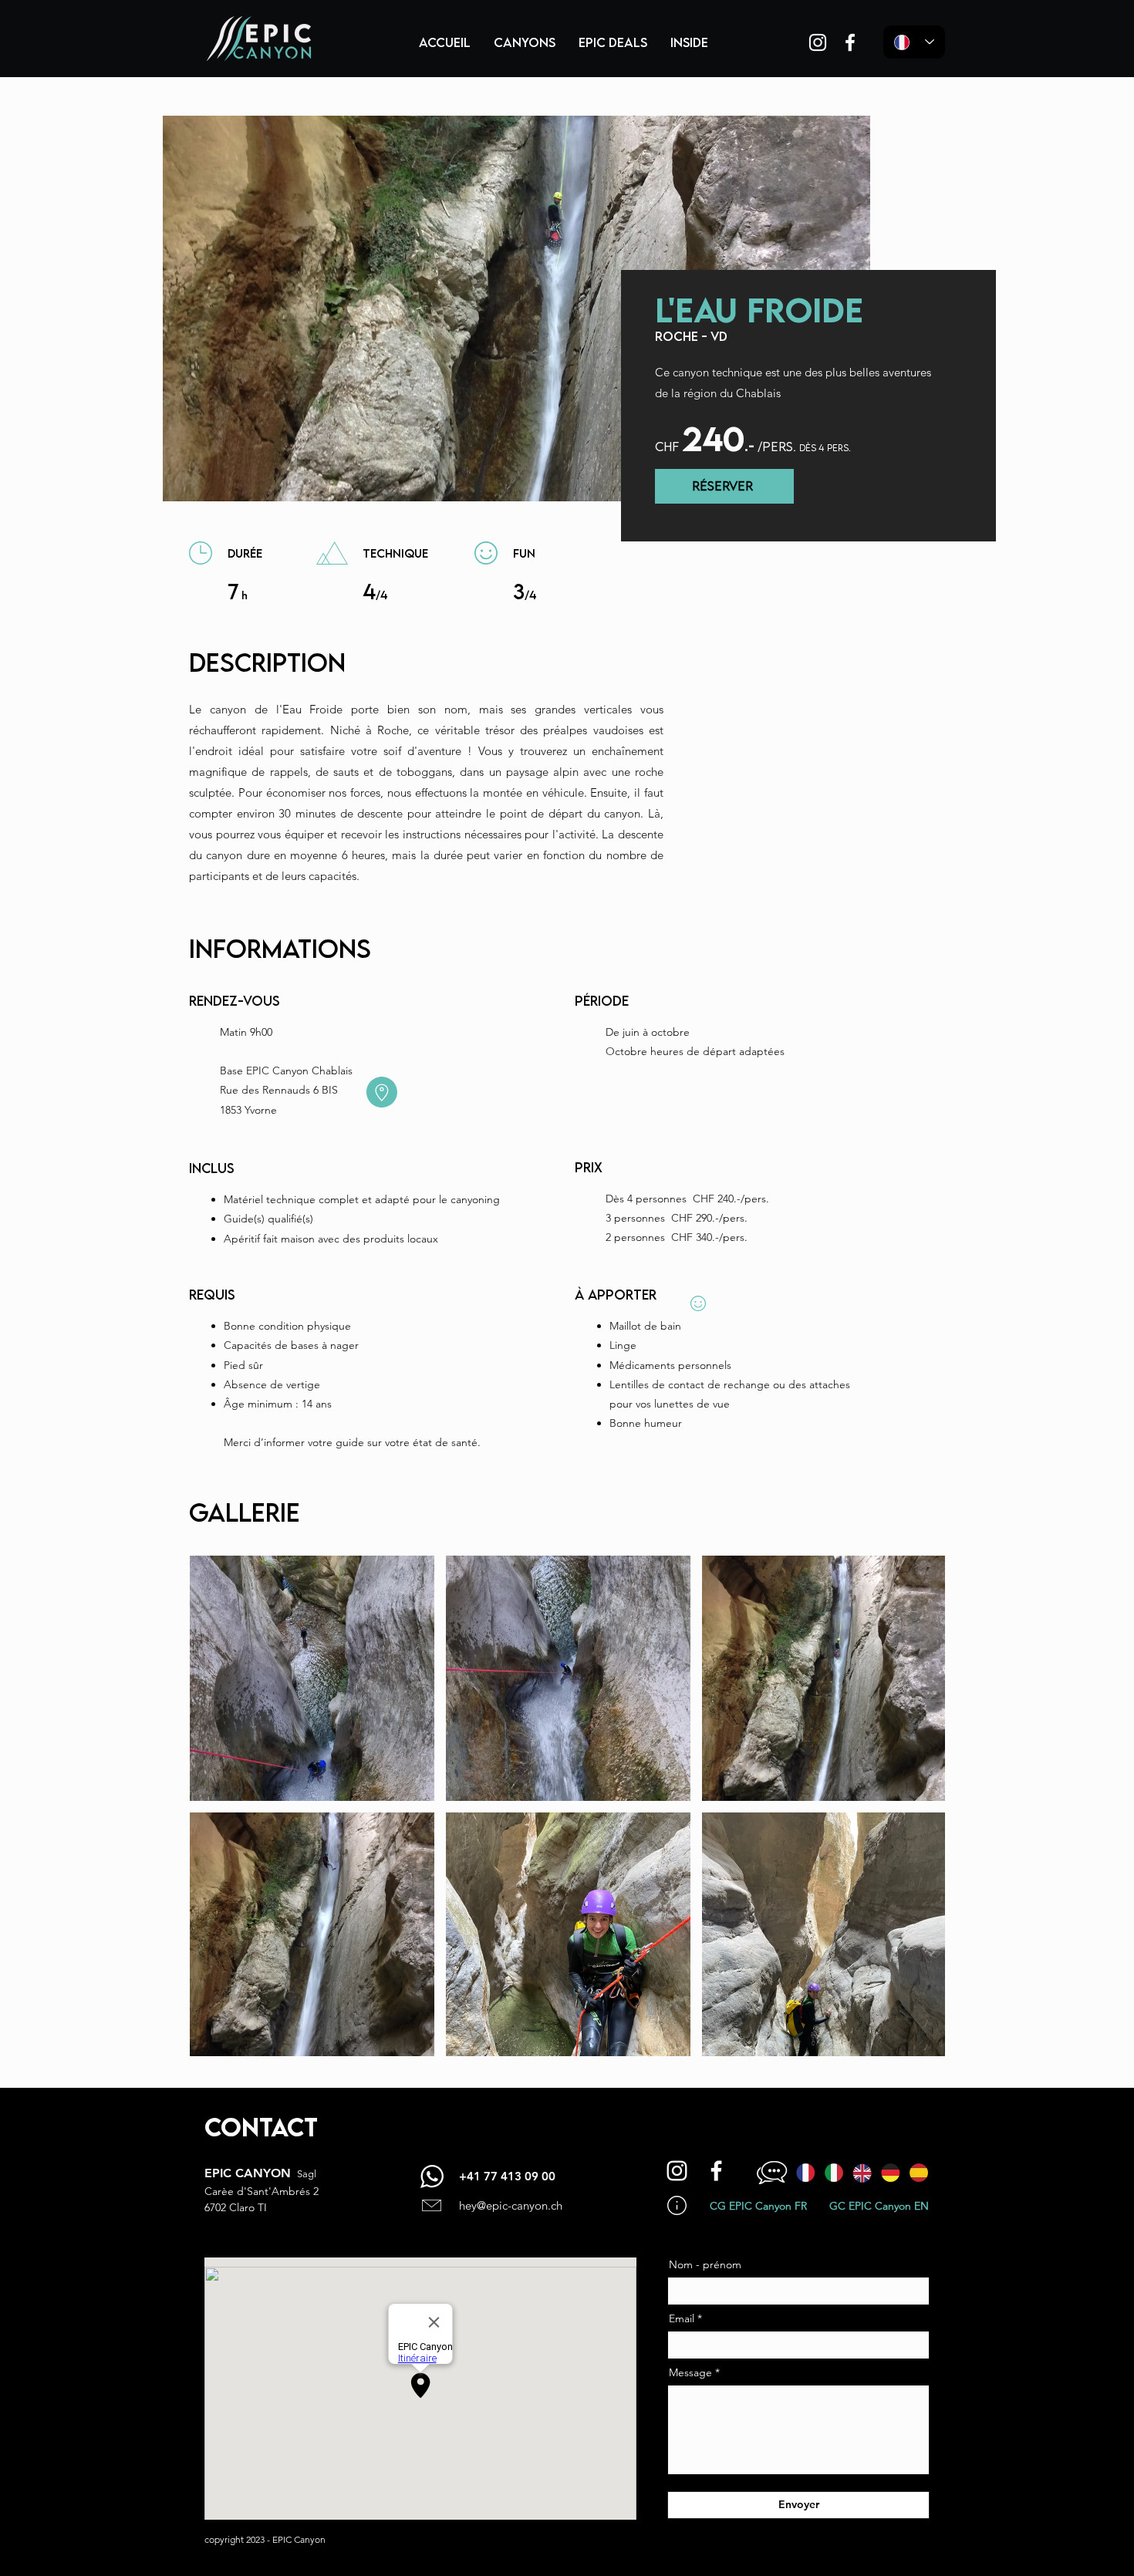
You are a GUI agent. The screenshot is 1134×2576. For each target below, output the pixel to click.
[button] (525, 42)
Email (682, 2318)
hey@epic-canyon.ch (511, 2205)
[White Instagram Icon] (818, 42)
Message (690, 2372)
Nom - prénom (705, 2264)
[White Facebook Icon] (850, 42)
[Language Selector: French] (914, 42)
